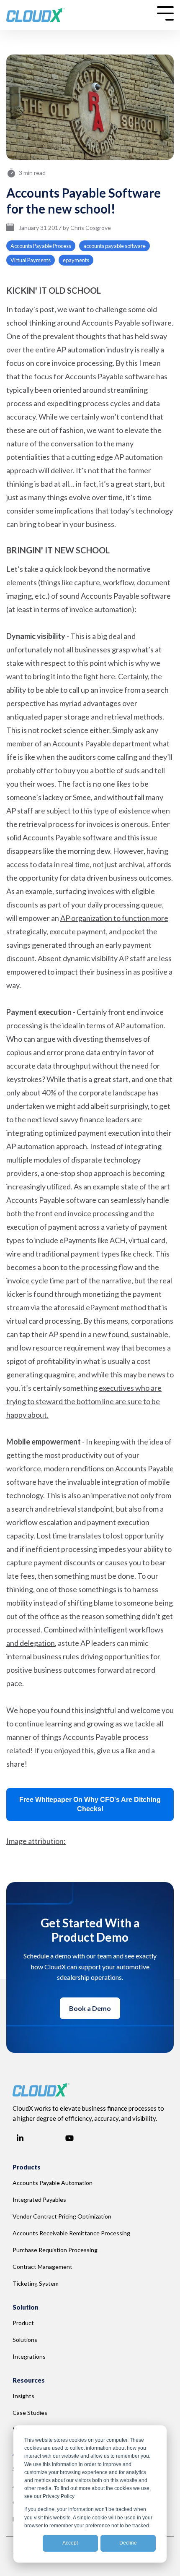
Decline (128, 2543)
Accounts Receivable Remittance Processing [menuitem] (71, 2233)
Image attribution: (36, 1841)
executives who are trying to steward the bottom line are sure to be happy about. (84, 1401)
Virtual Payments (31, 260)
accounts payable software (114, 246)
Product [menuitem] (23, 2323)
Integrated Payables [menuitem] (39, 2199)
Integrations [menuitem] (29, 2356)
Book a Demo (90, 2008)
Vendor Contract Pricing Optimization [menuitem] (62, 2216)
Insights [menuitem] (23, 2396)
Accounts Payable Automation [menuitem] (53, 2183)
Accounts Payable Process (41, 246)
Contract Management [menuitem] (42, 2267)
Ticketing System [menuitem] (36, 2283)
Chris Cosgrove (91, 228)
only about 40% (31, 1092)
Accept (70, 2543)
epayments (76, 260)
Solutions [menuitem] (25, 2340)
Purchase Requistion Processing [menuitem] (55, 2250)
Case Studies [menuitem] (30, 2413)
